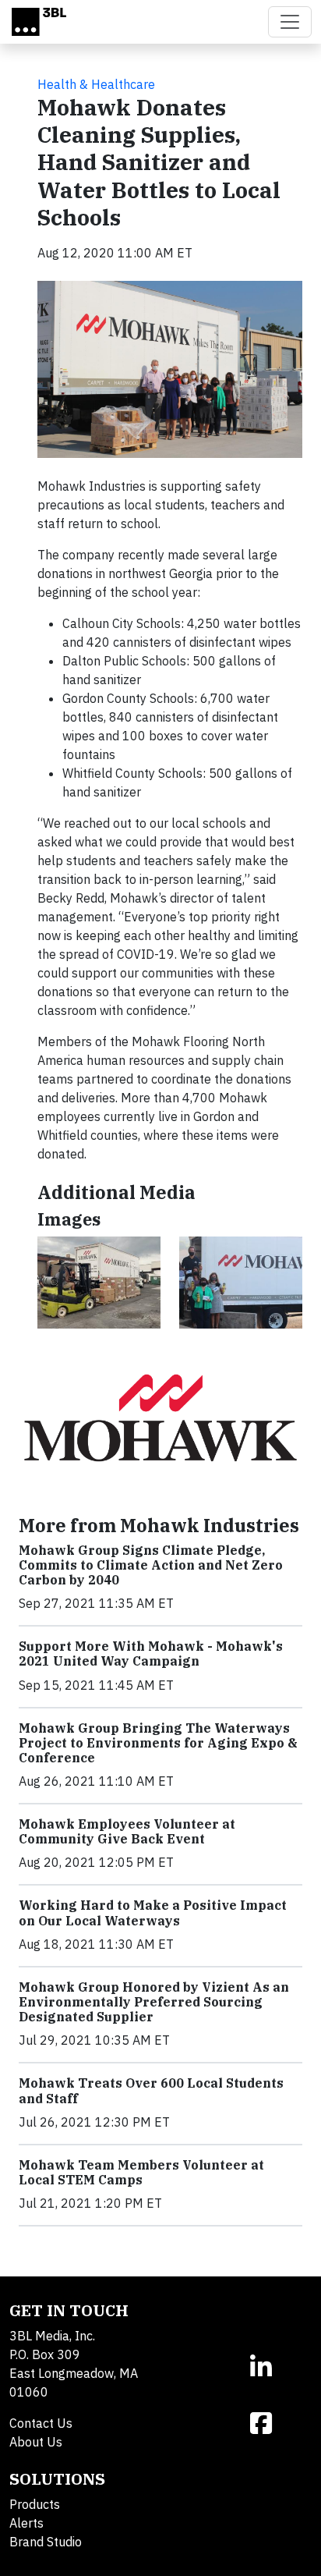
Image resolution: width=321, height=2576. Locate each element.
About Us (36, 2442)
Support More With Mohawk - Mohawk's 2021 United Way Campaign (151, 1653)
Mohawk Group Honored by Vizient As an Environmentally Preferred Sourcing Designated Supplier (154, 2002)
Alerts (26, 2523)
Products (35, 2504)
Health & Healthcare (96, 84)
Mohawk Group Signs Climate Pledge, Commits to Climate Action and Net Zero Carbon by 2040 (151, 1565)
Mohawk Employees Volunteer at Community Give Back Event (127, 1831)
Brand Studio (46, 2542)
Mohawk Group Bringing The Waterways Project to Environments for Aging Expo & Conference (158, 1743)
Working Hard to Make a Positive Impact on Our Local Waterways (153, 1912)
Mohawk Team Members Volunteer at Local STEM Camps (141, 2172)
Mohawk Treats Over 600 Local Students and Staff (151, 2090)
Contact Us (41, 2423)
